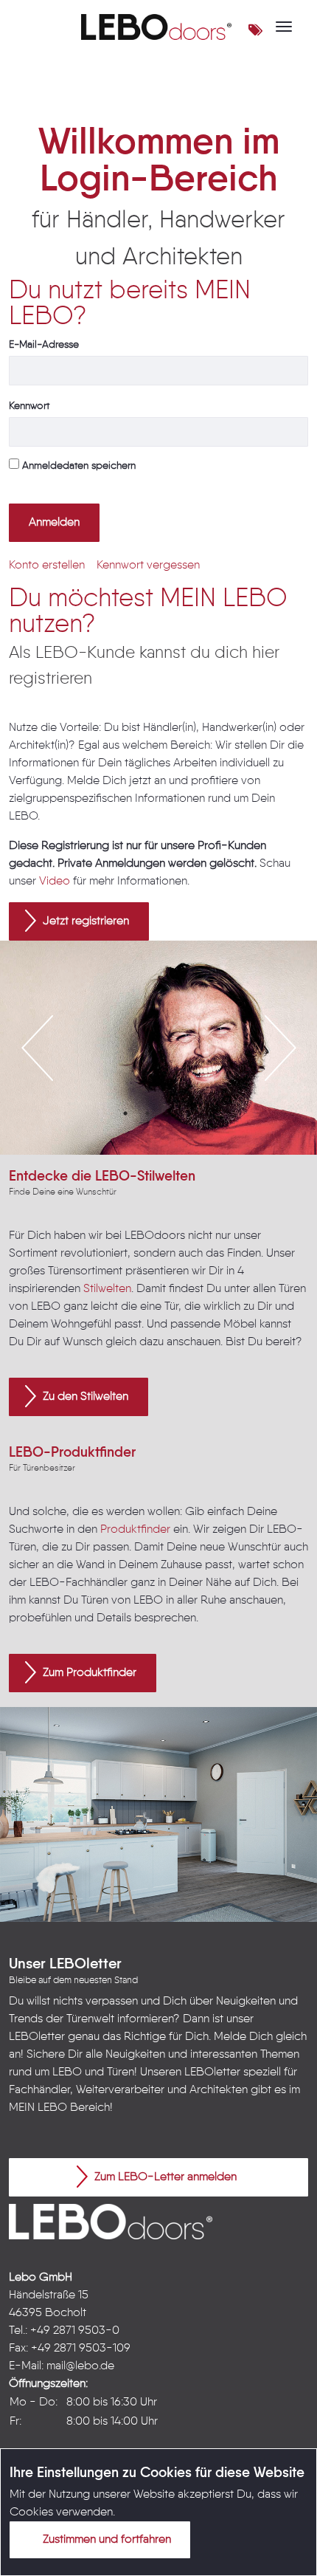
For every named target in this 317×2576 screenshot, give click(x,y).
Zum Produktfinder (88, 1673)
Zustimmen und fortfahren (105, 2540)
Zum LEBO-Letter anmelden (164, 2177)
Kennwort (29, 406)
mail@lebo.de (80, 2366)
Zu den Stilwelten (84, 1397)
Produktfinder (135, 1530)
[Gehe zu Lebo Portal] (156, 27)
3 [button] (170, 1113)
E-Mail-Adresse (44, 345)
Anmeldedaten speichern (77, 466)
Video (55, 882)
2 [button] (147, 1113)
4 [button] (192, 1113)
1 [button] (125, 1113)
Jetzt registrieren (84, 921)
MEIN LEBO (38, 2108)
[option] (158, 1048)
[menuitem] (47, 566)
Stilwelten (107, 1289)
